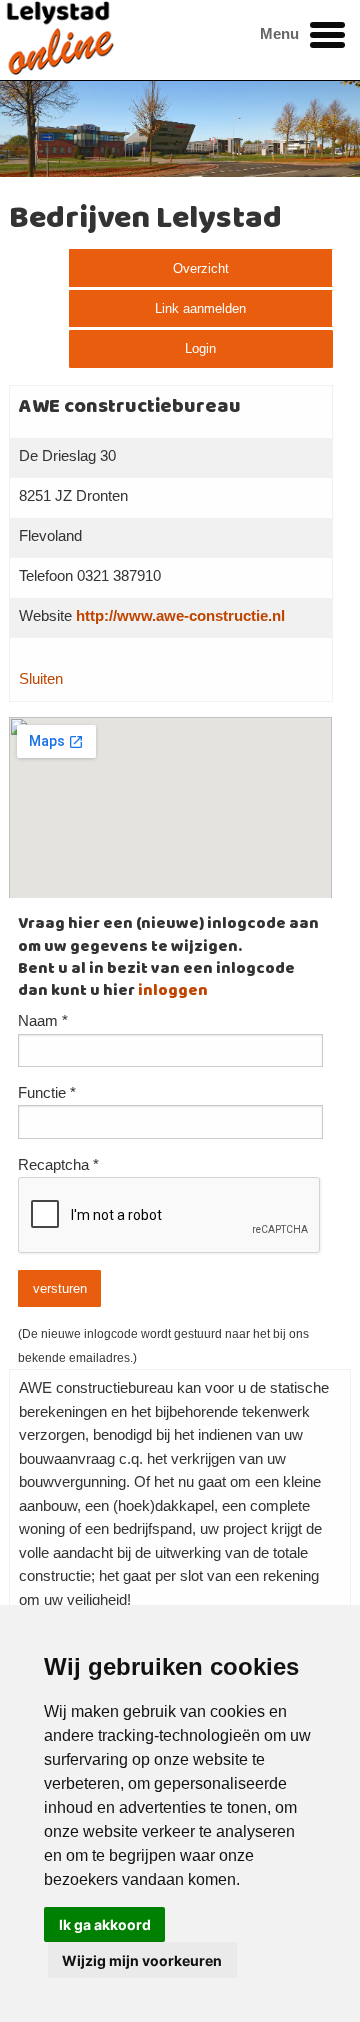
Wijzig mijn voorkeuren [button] (142, 1960)
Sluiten (41, 679)
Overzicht (201, 268)
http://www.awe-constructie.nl (180, 616)
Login (200, 348)
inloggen (173, 991)
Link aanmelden (200, 308)
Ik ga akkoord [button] (105, 1924)
